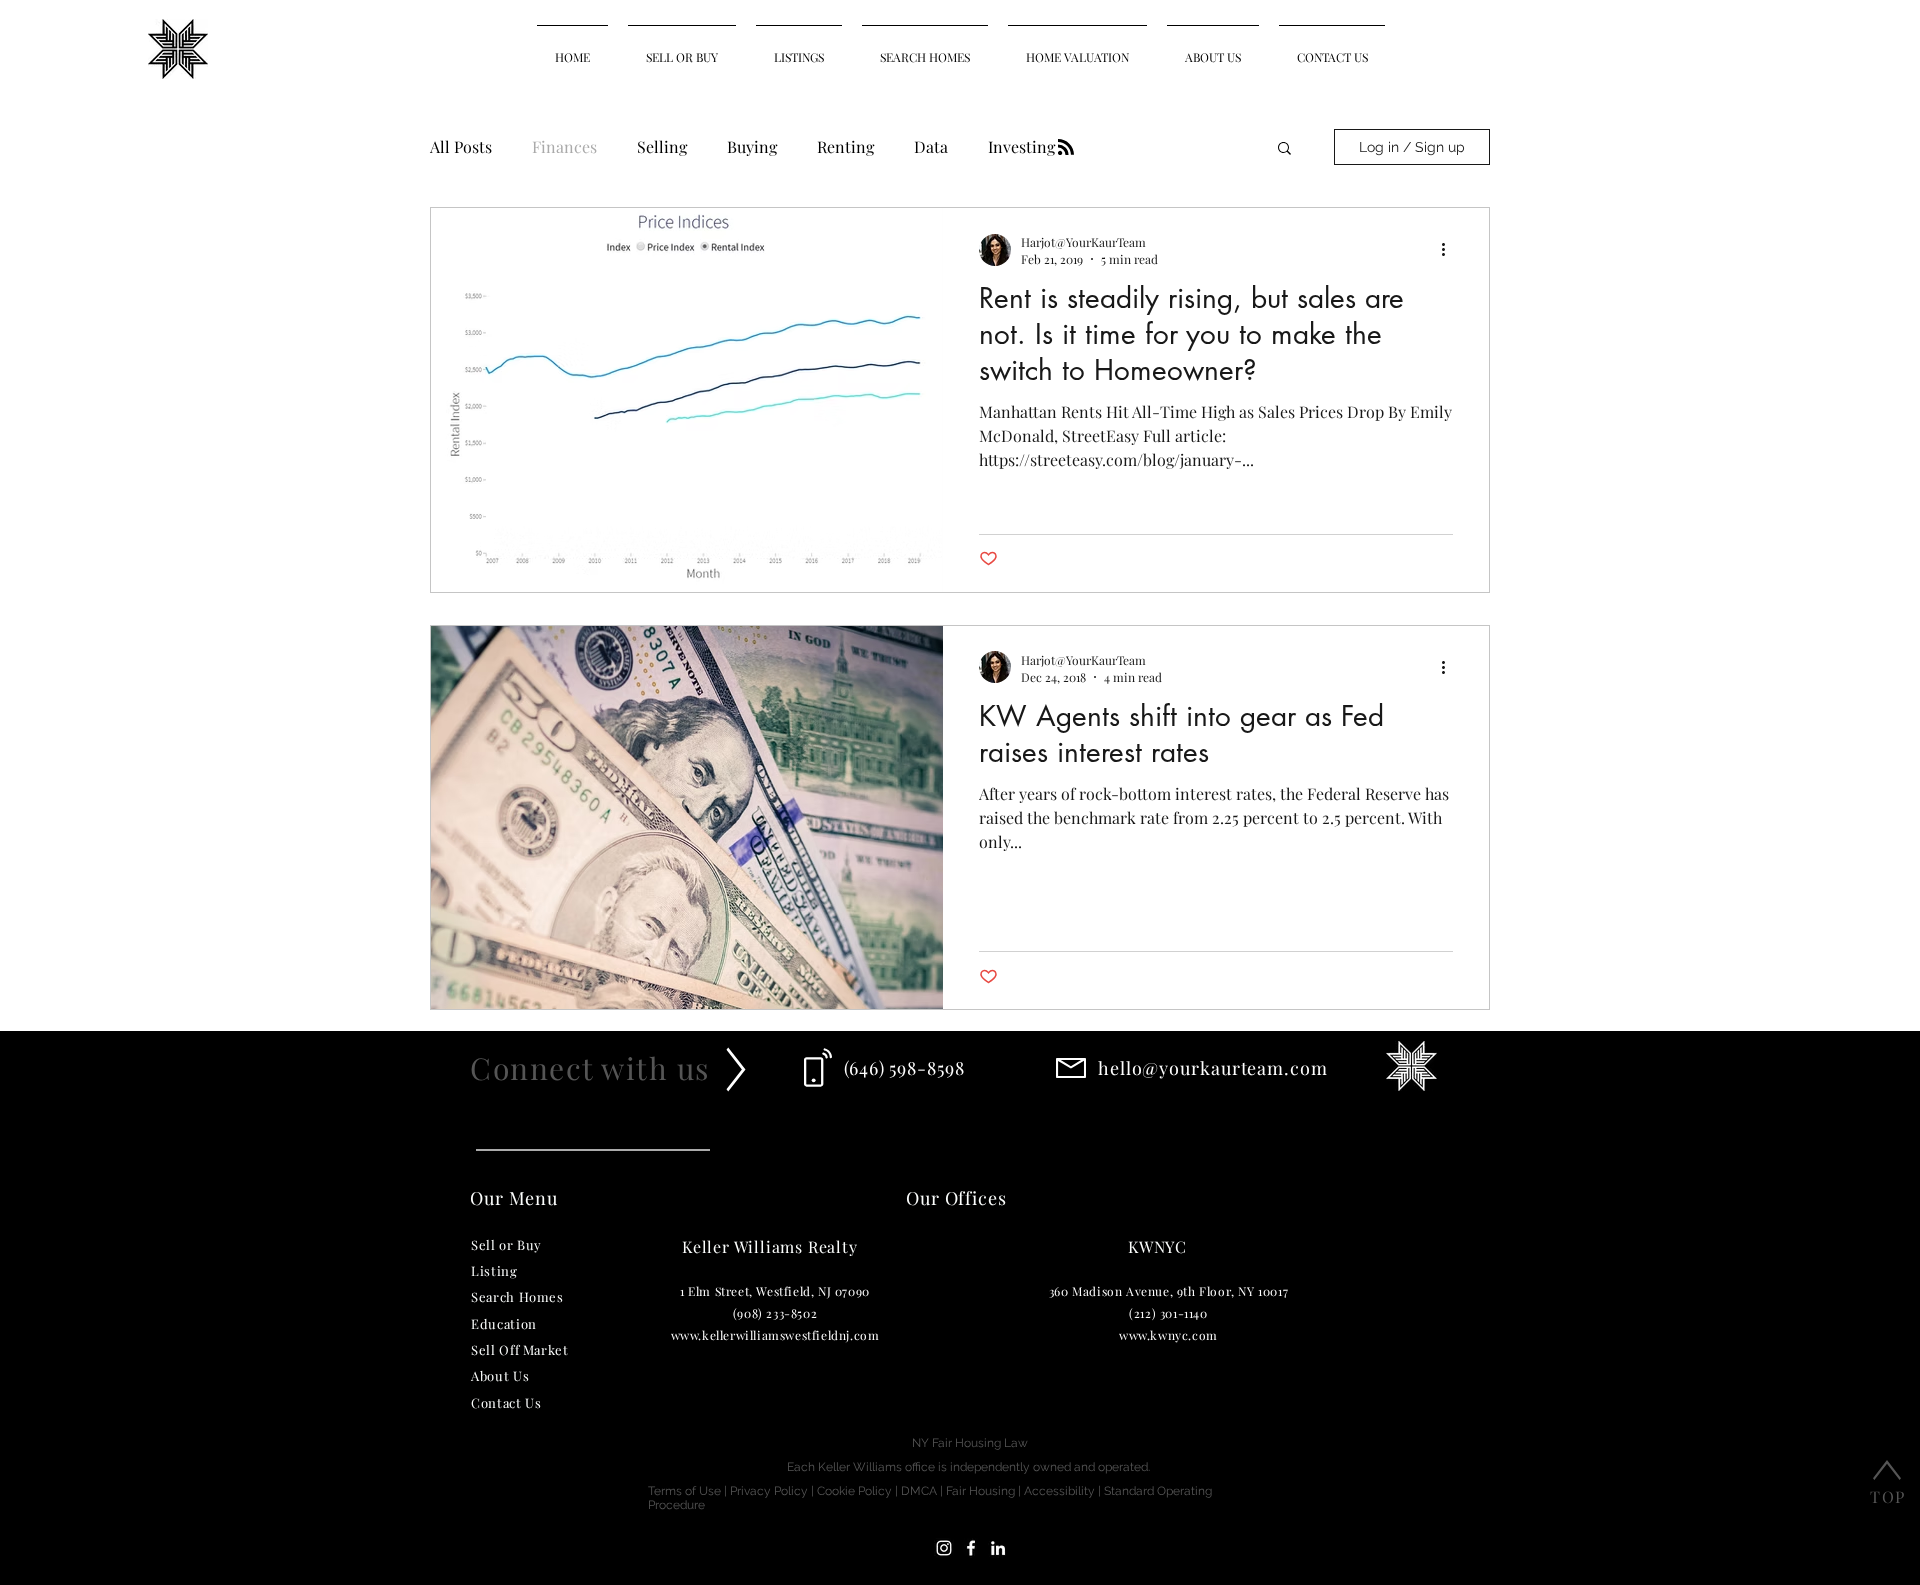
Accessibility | (1064, 1491)
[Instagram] (944, 1548)
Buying (752, 147)
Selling (662, 147)
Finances (564, 147)
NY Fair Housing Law (970, 1443)
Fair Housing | (985, 1491)
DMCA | (923, 1491)
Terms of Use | (689, 1491)
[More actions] (1450, 250)
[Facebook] (971, 1548)
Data (931, 147)
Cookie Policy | (859, 1491)
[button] (1284, 149)
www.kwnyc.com (1168, 1335)
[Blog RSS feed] (1066, 148)
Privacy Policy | (773, 1491)
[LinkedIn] (998, 1548)
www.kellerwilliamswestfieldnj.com (775, 1335)
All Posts (461, 147)
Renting (845, 147)
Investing (1021, 147)
